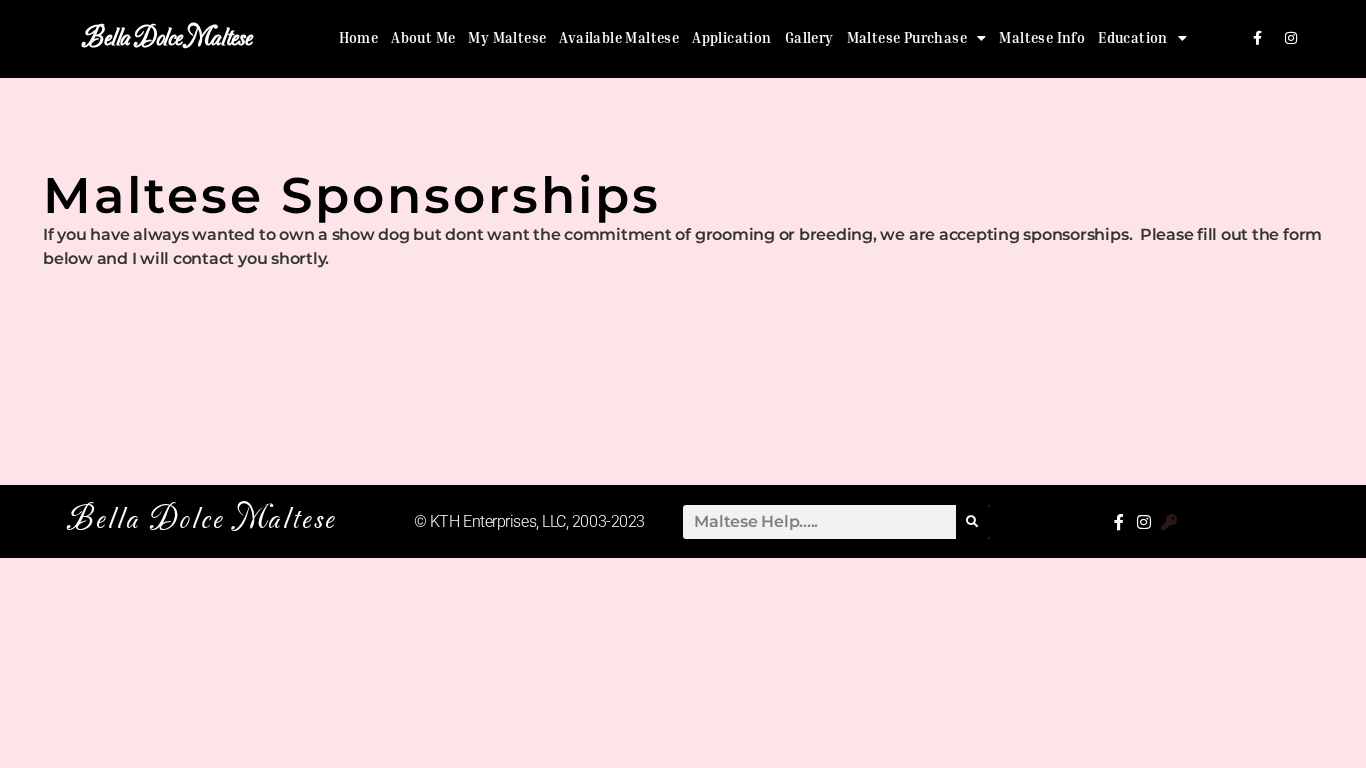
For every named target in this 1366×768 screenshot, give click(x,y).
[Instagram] (1291, 38)
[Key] (1169, 522)
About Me (423, 37)
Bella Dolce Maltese (167, 38)
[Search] (973, 522)
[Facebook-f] (1257, 38)
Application (731, 37)
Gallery (809, 37)
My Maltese (507, 37)
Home (359, 37)
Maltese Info (1042, 37)
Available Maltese (619, 37)
